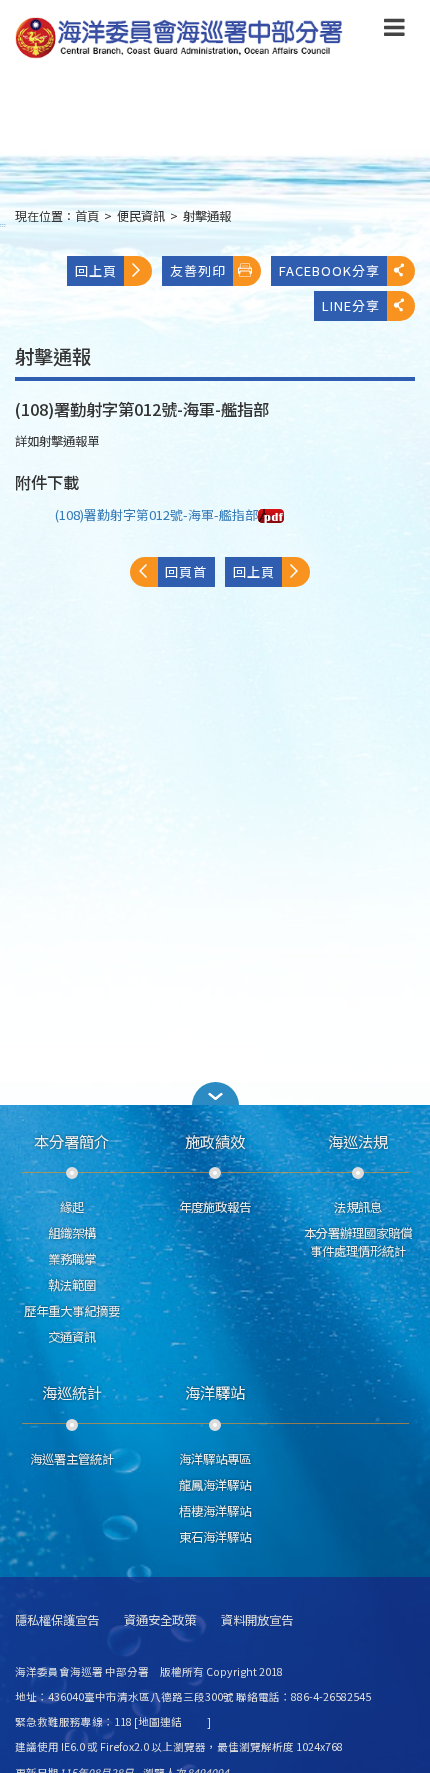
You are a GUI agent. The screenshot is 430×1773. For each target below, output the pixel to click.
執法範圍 (72, 1285)
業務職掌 (72, 1259)
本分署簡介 (71, 1141)
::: (3, 224)
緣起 (72, 1207)
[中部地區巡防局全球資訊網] (179, 38)
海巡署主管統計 (72, 1459)
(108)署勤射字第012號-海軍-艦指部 (156, 514)
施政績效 (215, 1141)
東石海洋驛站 (215, 1537)
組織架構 (72, 1233)
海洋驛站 (215, 1392)
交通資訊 (72, 1337)
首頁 (87, 216)
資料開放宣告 (257, 1620)
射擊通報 (207, 216)
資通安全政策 (160, 1620)
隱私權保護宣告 (57, 1620)
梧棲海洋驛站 (215, 1511)
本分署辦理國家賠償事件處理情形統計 (358, 1242)
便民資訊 (141, 216)
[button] (394, 31)
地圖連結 (160, 1721)
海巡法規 (358, 1141)
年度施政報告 (215, 1207)
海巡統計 (72, 1392)
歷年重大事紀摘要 (72, 1311)
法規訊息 (358, 1207)
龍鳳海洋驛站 (215, 1485)
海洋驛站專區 (215, 1459)
